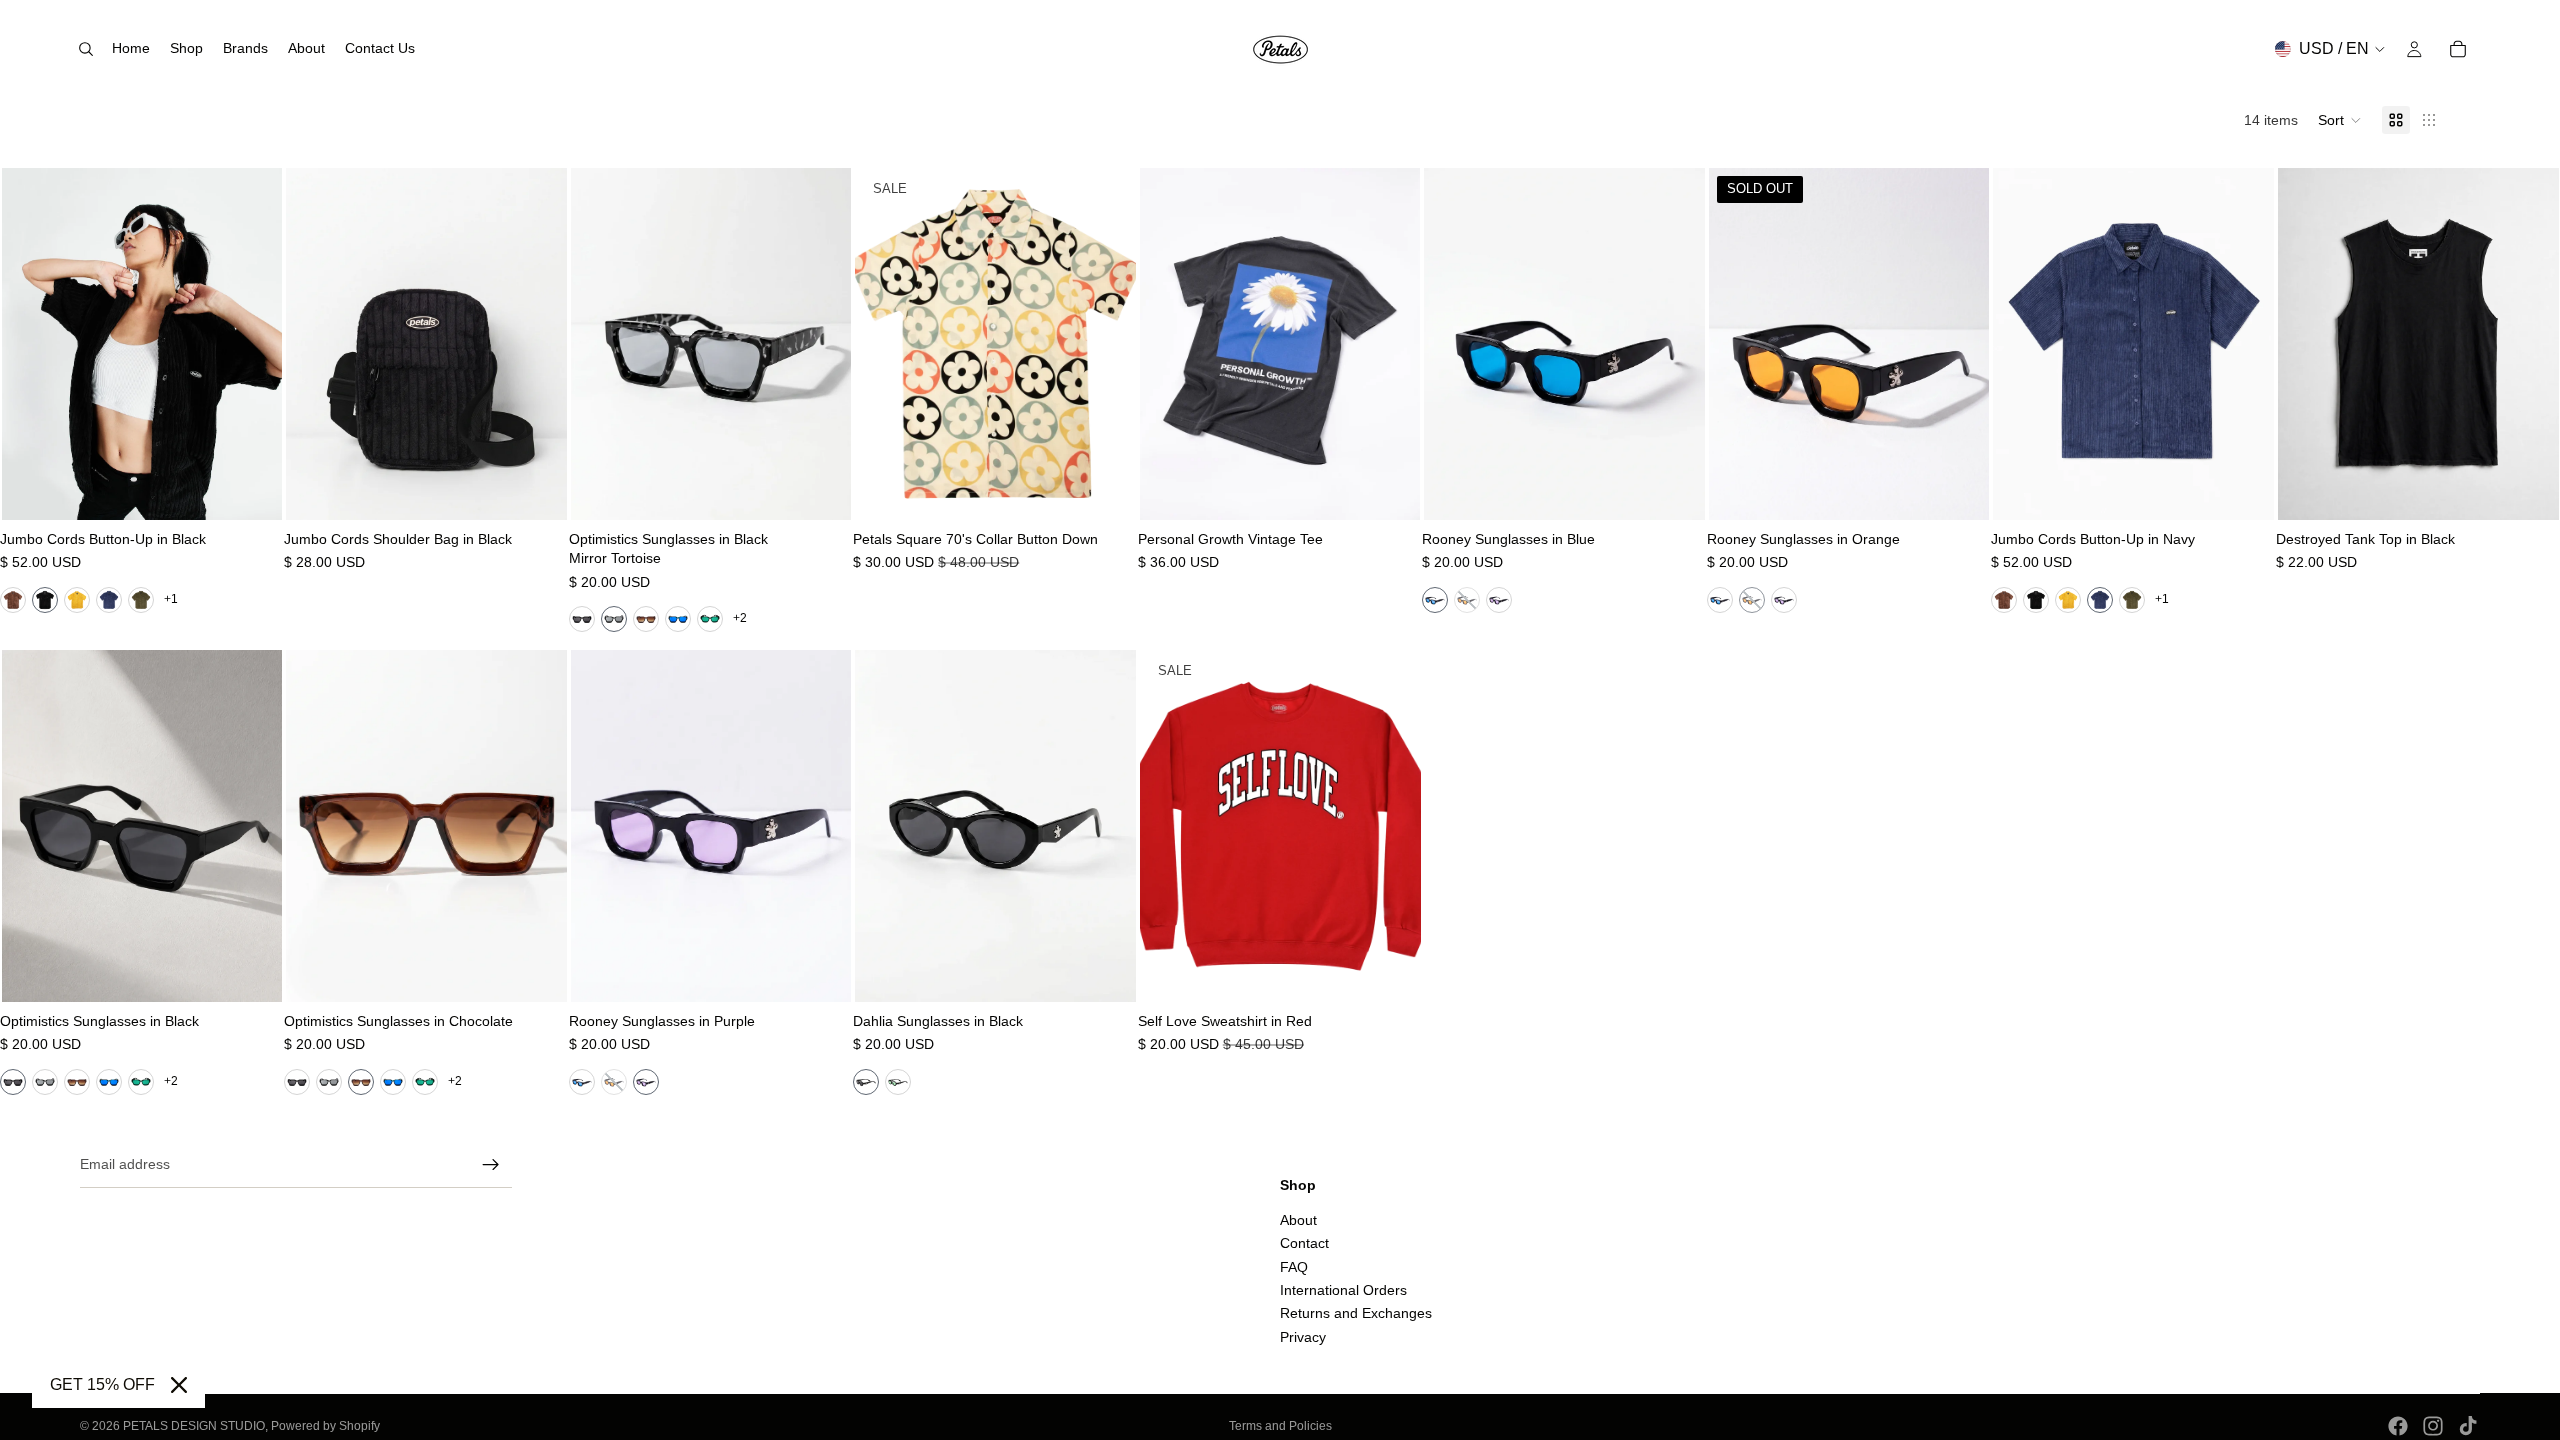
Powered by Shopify (325, 1426)
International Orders (1343, 1290)
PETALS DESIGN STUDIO (194, 1426)
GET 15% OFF (102, 1384)
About (1298, 1220)
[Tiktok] (2468, 1426)
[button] (2340, 120)
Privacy (1303, 1337)
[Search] (86, 49)
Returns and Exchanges (1356, 1313)
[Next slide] (252, 344)
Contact (1304, 1243)
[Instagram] (2433, 1426)
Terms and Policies (1280, 1426)
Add (553, 488)
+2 (740, 618)
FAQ (1294, 1266)
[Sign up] (491, 1165)
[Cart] (2458, 49)
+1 (171, 599)
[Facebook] (2398, 1426)
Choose (269, 488)
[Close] (179, 1385)
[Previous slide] (32, 344)
